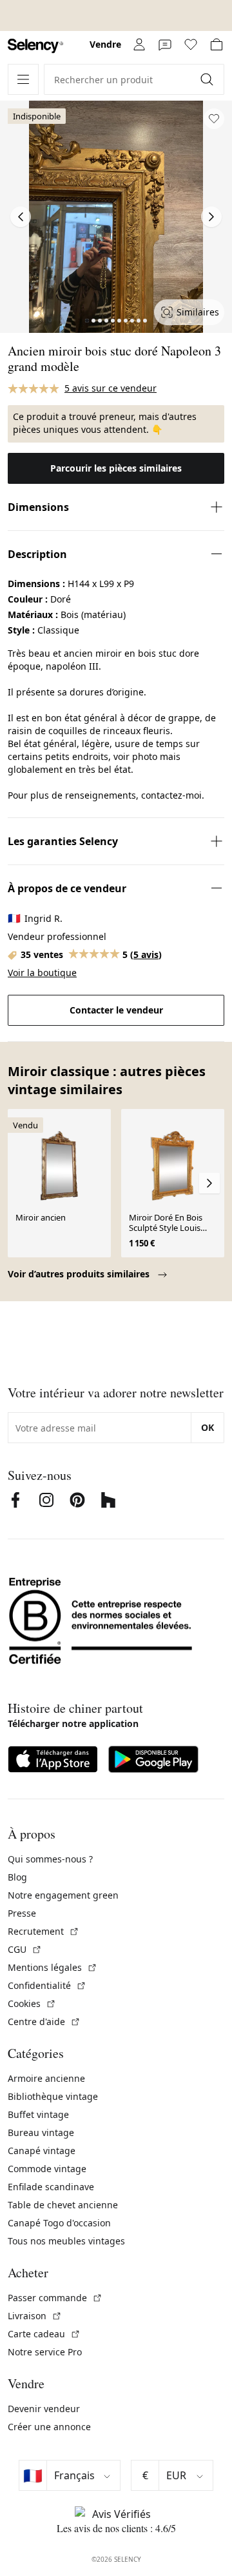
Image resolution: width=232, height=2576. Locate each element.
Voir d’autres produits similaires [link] (80, 1274)
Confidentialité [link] (47, 1985)
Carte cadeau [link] (44, 2334)
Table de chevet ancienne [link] (63, 2205)
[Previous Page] (21, 217)
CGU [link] (25, 1949)
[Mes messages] (165, 45)
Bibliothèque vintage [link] (53, 2096)
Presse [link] (22, 1913)
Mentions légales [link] (53, 1967)
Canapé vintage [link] (42, 2151)
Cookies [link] (32, 2003)
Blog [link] (17, 1877)
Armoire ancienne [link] (46, 2078)
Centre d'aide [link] (44, 2022)
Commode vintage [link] (47, 2169)
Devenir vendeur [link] (44, 2409)
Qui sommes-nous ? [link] (50, 1859)
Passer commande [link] (55, 2298)
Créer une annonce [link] (49, 2427)
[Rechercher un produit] (208, 79)
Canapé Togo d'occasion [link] (59, 2223)
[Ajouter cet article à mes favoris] (214, 119)
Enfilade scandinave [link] (51, 2187)
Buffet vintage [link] (38, 2114)
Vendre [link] (105, 44)
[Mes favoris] (191, 45)
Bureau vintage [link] (41, 2132)
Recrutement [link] (43, 1931)
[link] (35, 46)
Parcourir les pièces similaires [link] (116, 468)
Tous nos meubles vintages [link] (66, 2241)
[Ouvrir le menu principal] (23, 79)
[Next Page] (211, 217)
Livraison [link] (35, 2316)
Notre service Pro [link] (45, 2352)
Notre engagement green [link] (63, 1895)
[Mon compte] (139, 45)
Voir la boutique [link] (42, 973)
